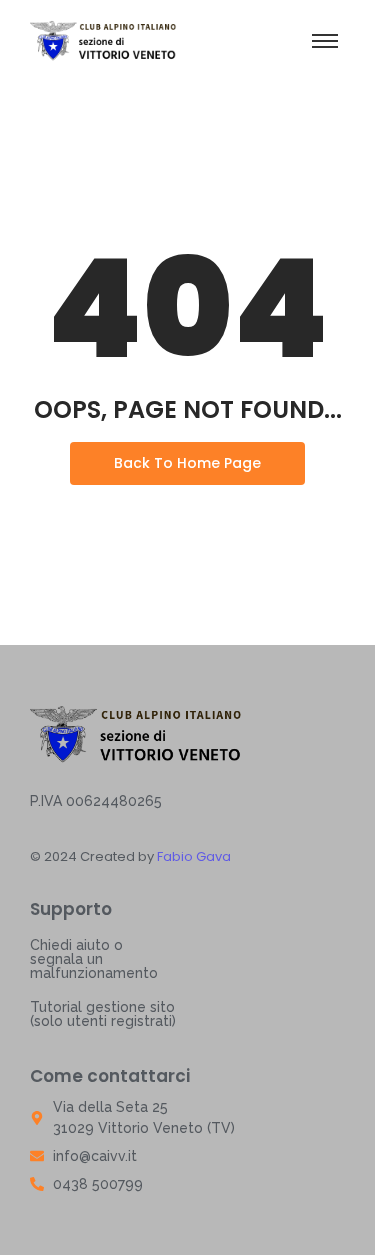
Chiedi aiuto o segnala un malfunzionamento (94, 959)
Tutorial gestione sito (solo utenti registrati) (103, 1014)
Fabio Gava (192, 856)
